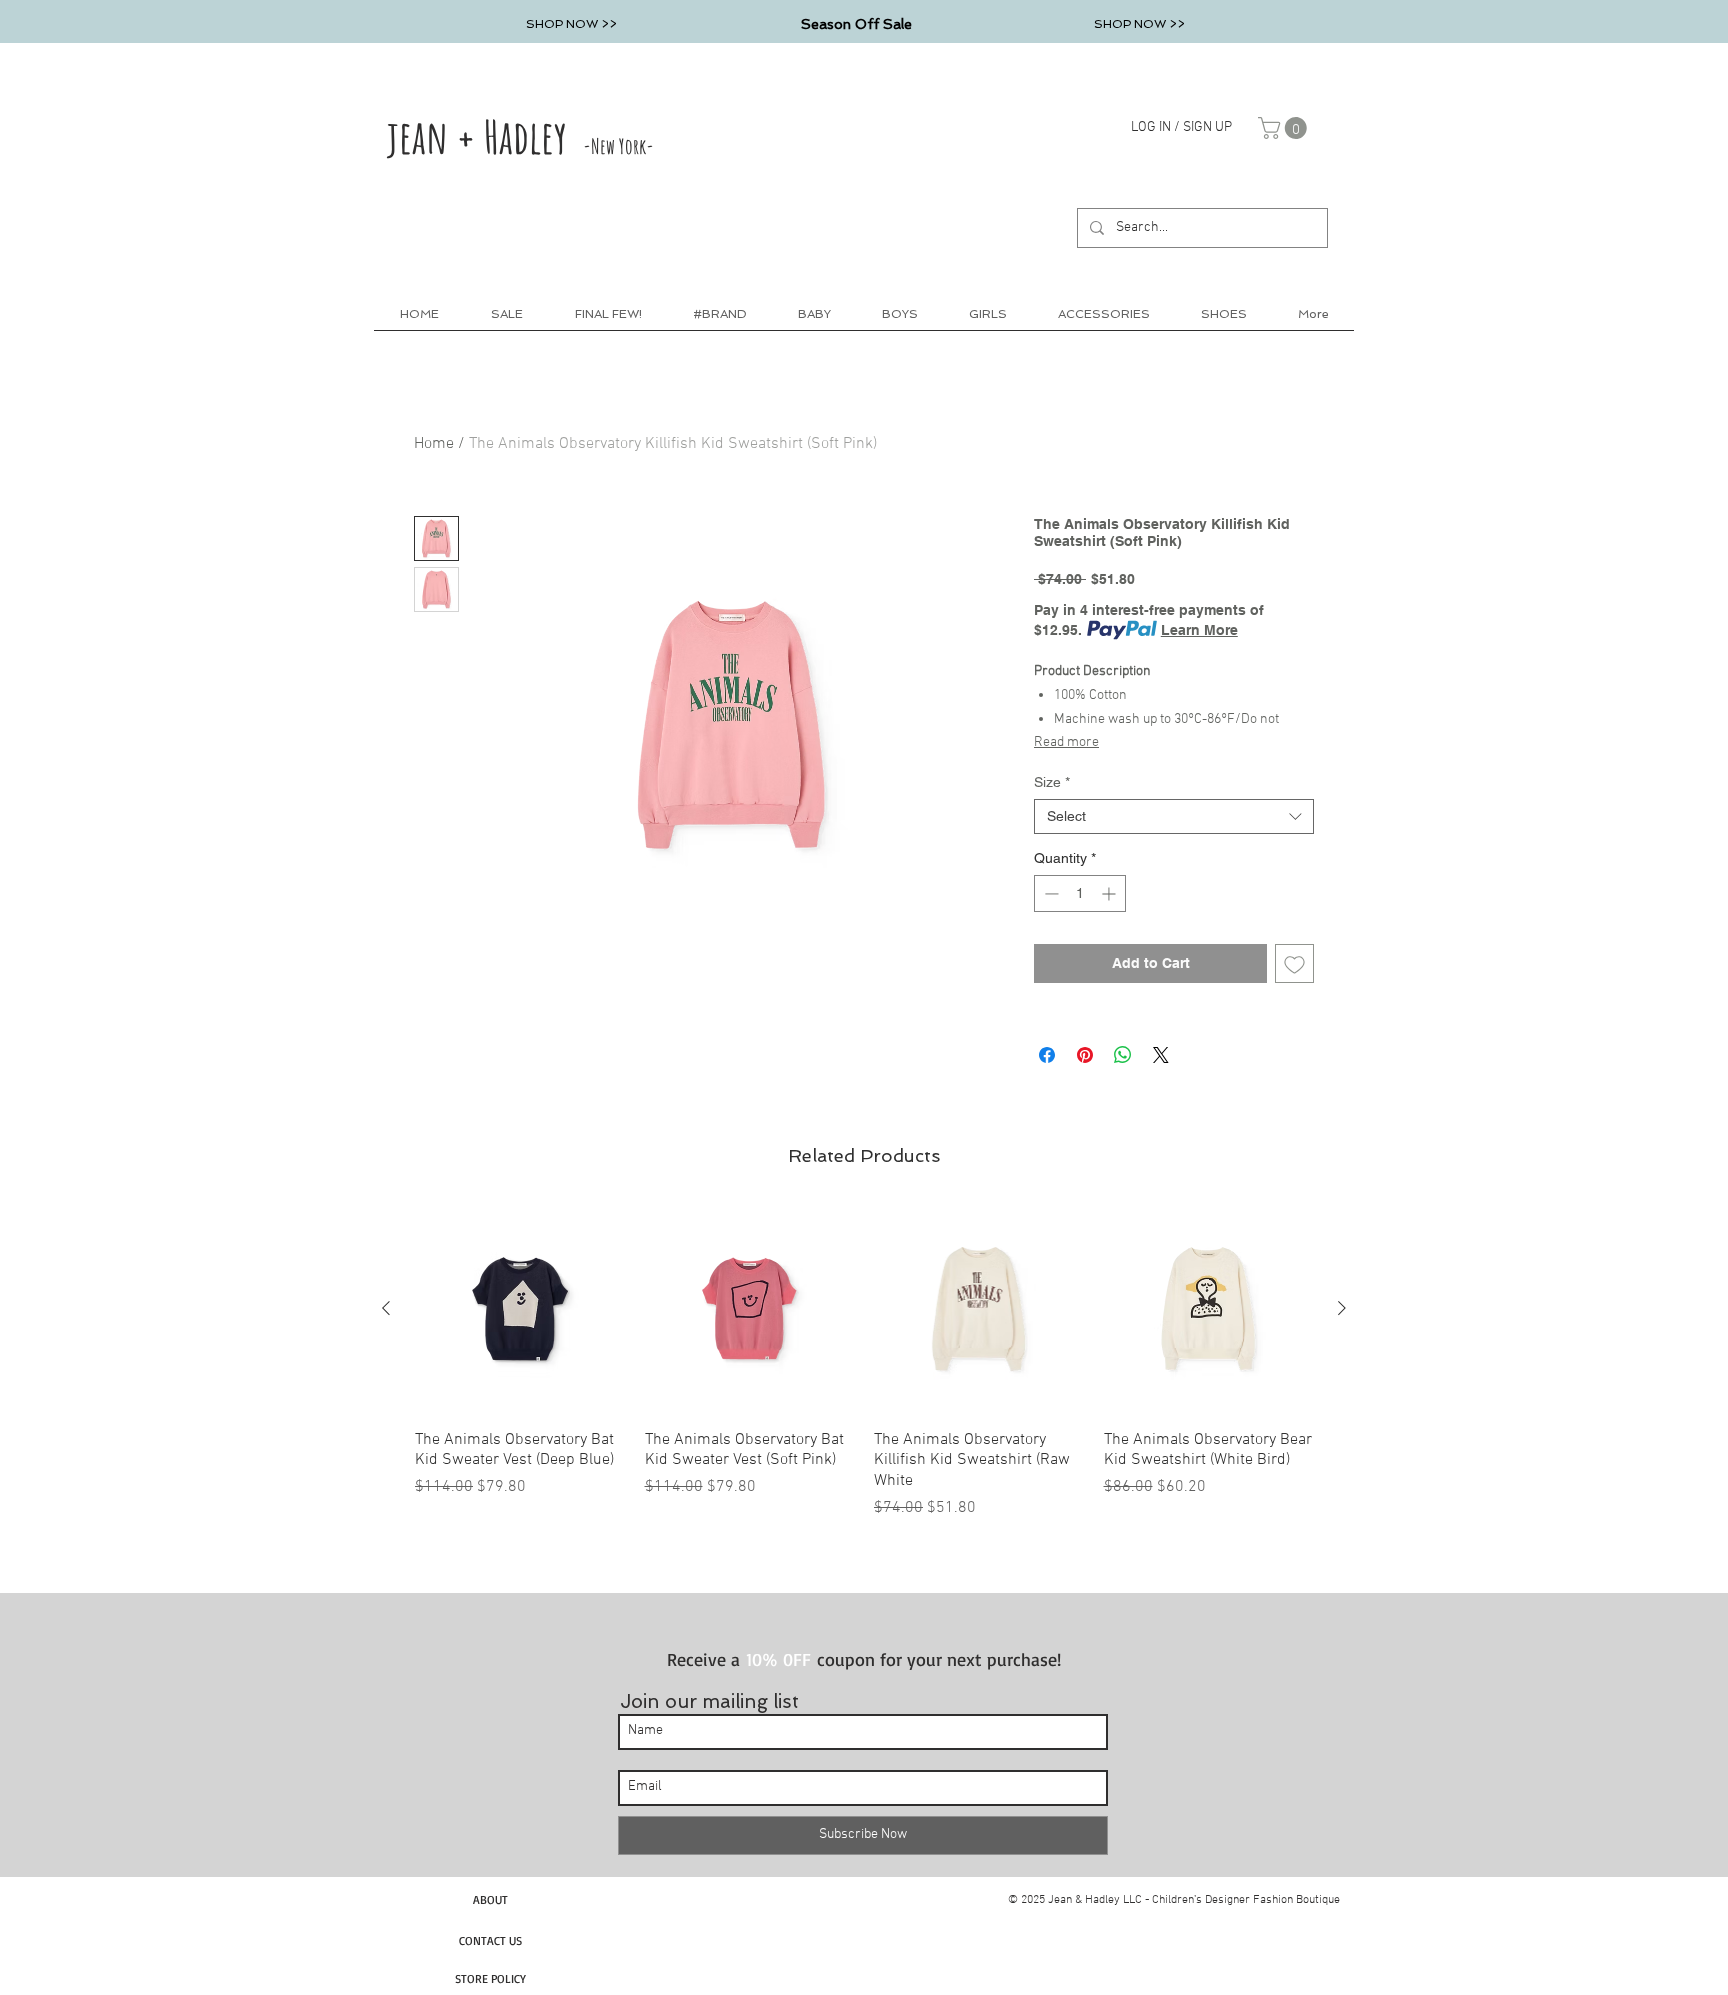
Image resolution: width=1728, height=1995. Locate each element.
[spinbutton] (1080, 893)
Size (1052, 782)
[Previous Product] (386, 1308)
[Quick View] (520, 1309)
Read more (1066, 742)
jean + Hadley (520, 136)
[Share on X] (1161, 1055)
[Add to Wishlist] (1294, 963)
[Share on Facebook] (1047, 1055)
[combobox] (1174, 816)
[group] (864, 1362)
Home (434, 444)
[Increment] (1110, 893)
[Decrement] (1049, 893)
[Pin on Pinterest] (1085, 1055)
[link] (1285, 128)
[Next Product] (1342, 1308)
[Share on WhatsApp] (1123, 1055)
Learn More (1199, 630)
